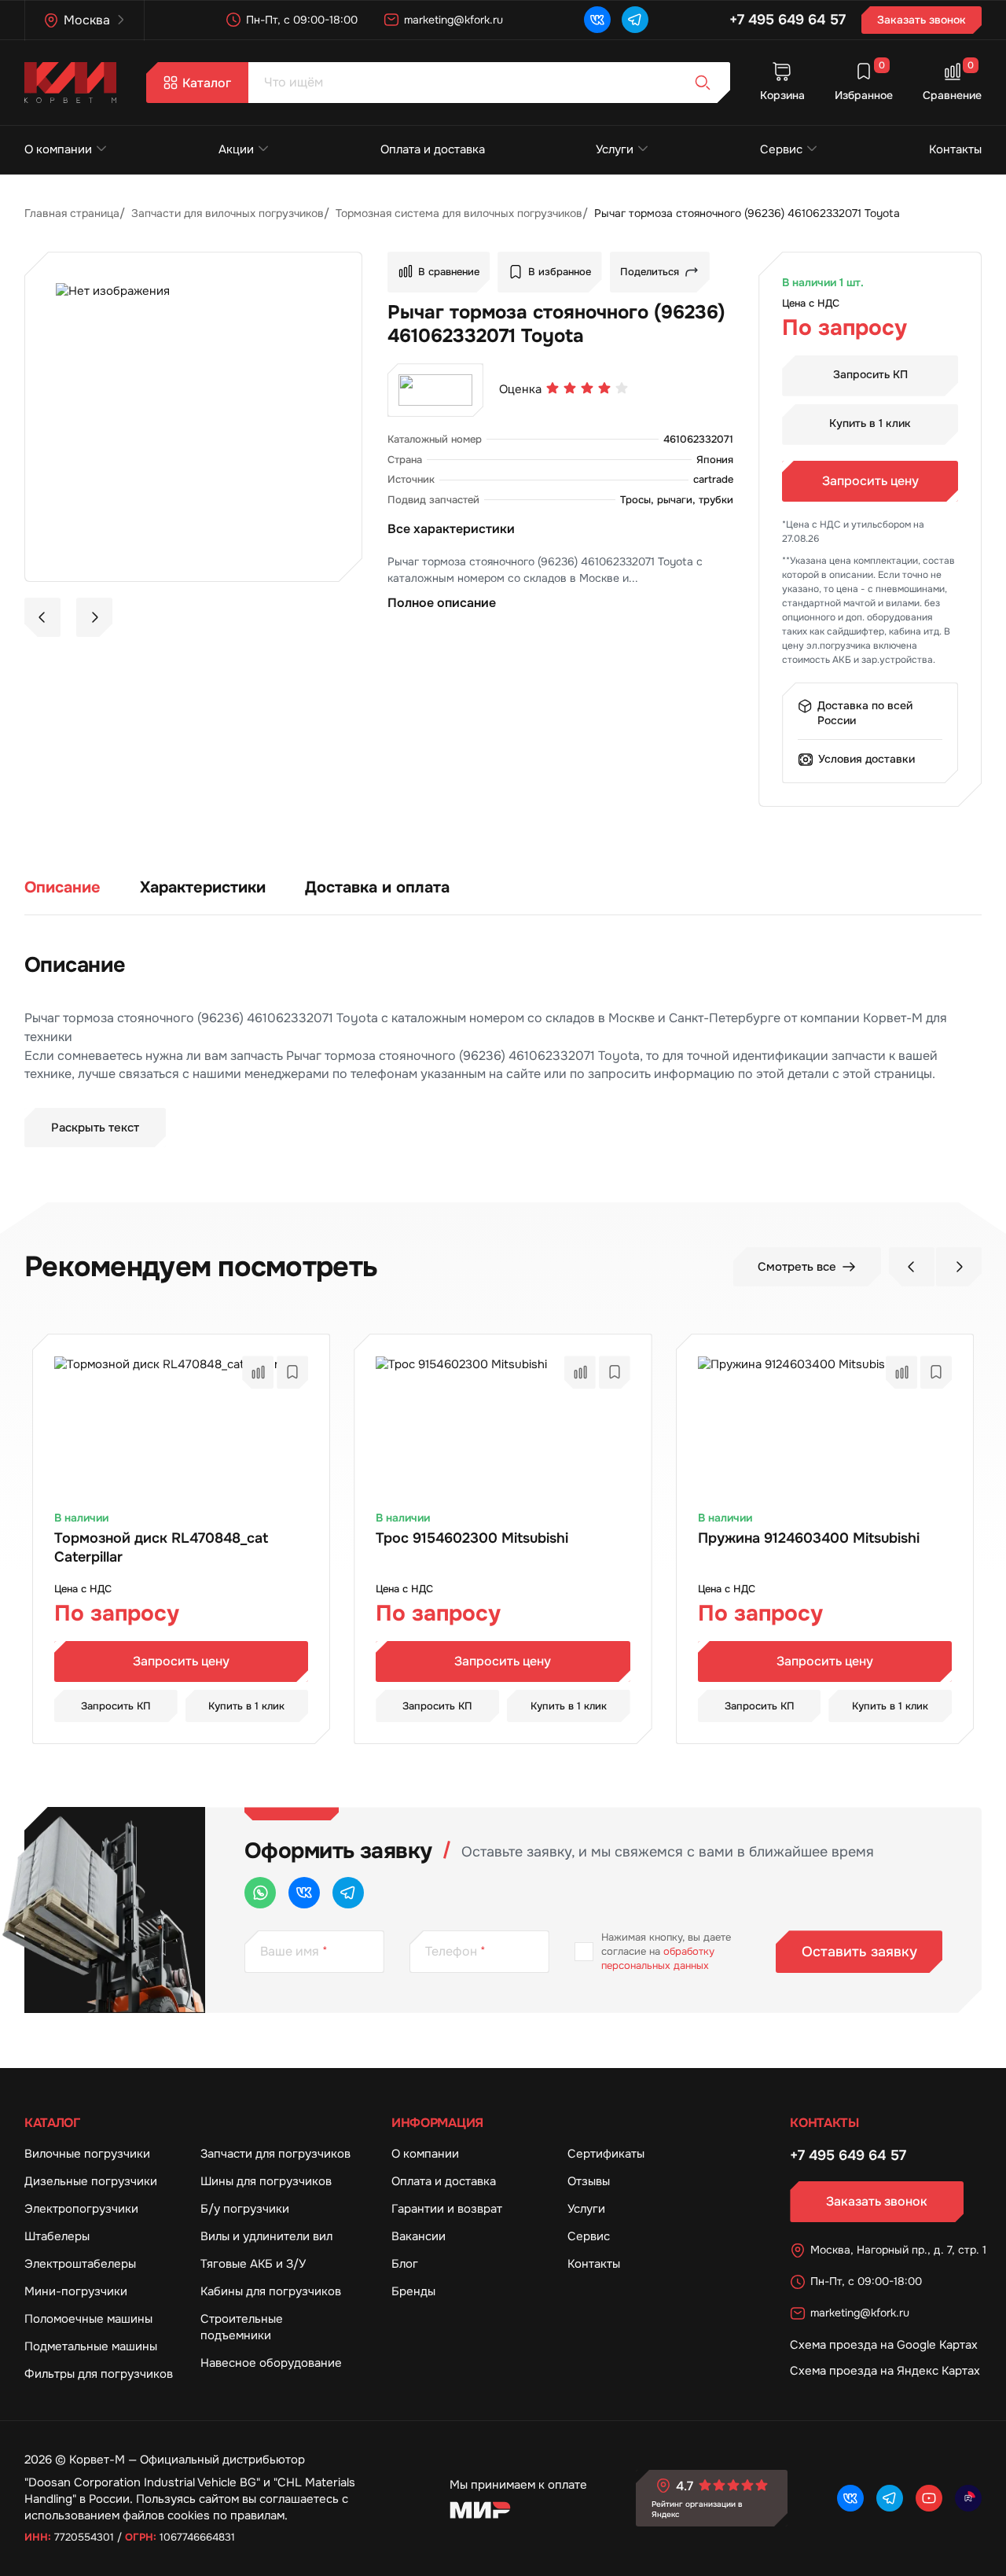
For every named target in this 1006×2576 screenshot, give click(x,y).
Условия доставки (866, 759)
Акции (236, 149)
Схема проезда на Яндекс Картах (885, 2371)
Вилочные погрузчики (87, 2154)
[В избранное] (292, 1372)
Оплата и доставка (433, 149)
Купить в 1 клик (870, 423)
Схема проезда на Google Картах (884, 2345)
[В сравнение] (258, 1372)
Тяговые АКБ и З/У (253, 2264)
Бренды (413, 2291)
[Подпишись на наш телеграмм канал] (635, 20)
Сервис (781, 149)
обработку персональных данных (658, 1958)
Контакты (955, 149)
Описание (62, 887)
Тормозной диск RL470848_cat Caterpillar (161, 1547)
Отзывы (589, 2181)
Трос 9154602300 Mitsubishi (472, 1538)
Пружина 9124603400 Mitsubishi (809, 1538)
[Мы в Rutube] (968, 2498)
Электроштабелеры (80, 2264)
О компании (58, 149)
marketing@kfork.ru (453, 20)
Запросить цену (870, 481)
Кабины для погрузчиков (271, 2291)
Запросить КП (870, 374)
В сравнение (449, 272)
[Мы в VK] (597, 20)
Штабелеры (57, 2236)
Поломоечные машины (88, 2319)
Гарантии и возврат (447, 2209)
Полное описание (442, 603)
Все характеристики (451, 529)
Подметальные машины (91, 2346)
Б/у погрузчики (245, 2209)
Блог (405, 2264)
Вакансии (419, 2236)
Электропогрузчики (81, 2209)
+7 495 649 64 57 (788, 20)
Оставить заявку (859, 1952)
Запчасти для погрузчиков (275, 2154)
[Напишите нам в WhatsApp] (260, 1893)
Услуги (615, 149)
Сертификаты (606, 2154)
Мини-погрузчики (76, 2291)
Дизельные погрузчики (91, 2181)
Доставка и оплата (377, 887)
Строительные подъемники (242, 2327)
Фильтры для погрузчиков (99, 2374)
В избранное (560, 272)
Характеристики (203, 887)
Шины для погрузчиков (266, 2181)
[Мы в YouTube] (929, 2498)
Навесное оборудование (271, 2363)
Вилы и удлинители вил (266, 2236)
